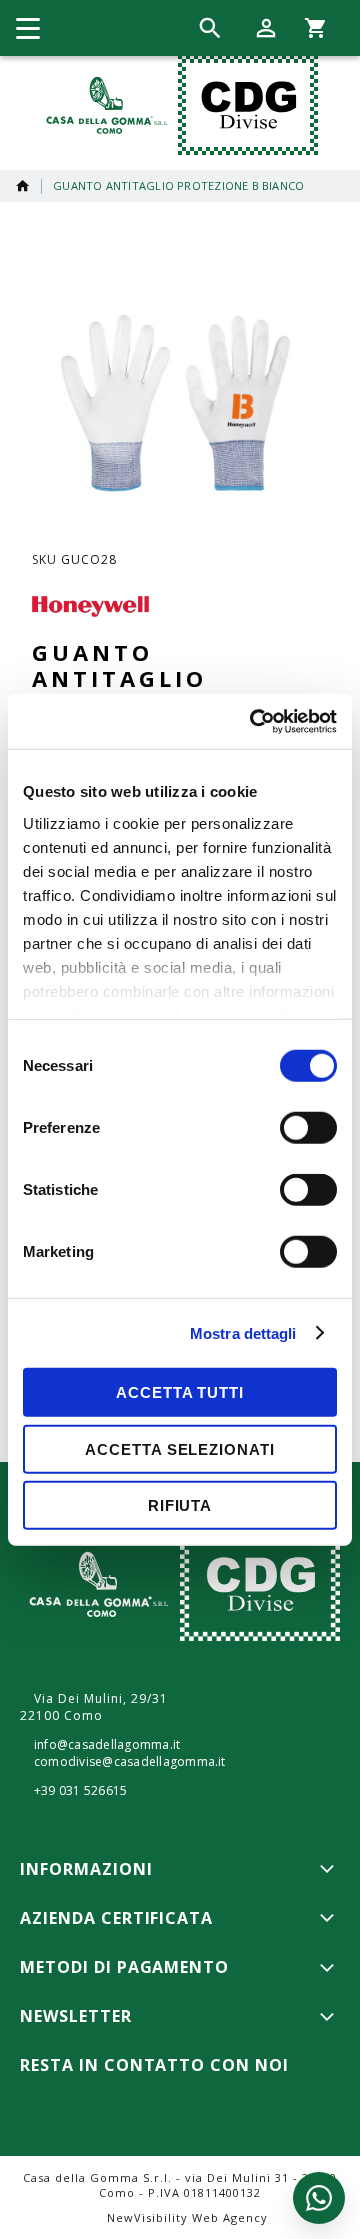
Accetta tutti (180, 1392)
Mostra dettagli (243, 1332)
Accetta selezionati (179, 1448)
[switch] (308, 1130)
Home (23, 186)
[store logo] (178, 105)
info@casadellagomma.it (107, 1745)
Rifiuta (180, 1505)
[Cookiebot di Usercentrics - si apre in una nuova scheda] (254, 721)
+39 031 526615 (80, 1791)
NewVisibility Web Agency (187, 2217)
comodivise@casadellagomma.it (130, 1762)
